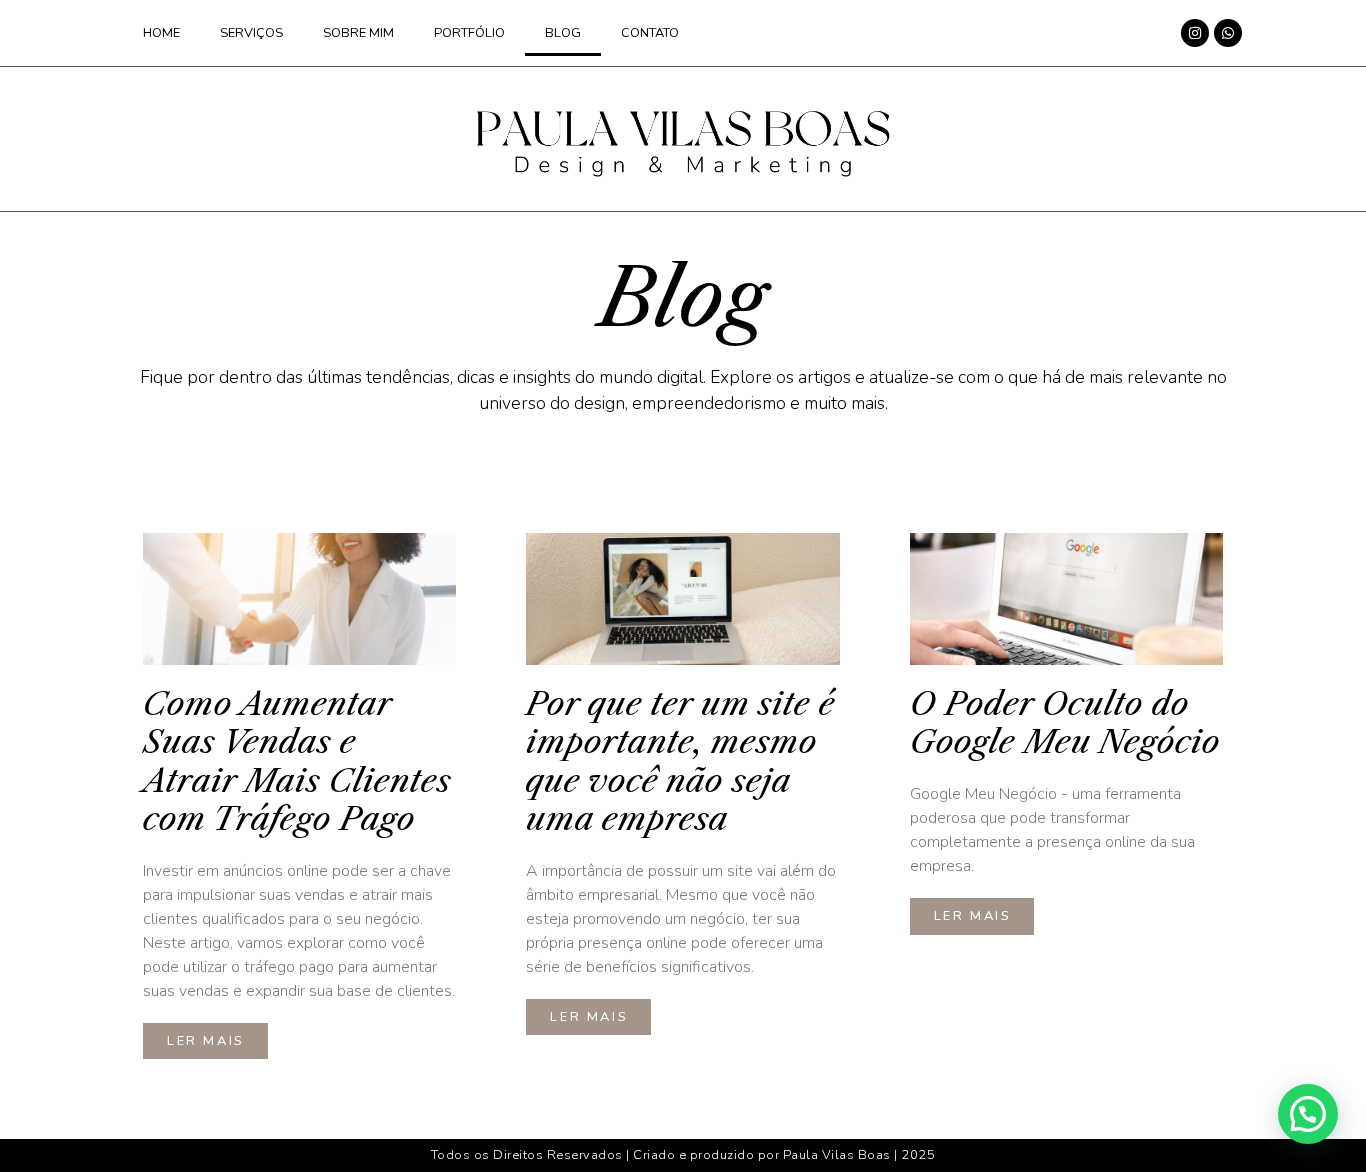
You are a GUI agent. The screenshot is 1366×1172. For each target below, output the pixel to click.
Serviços (251, 33)
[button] (1308, 1114)
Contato (650, 33)
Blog (563, 33)
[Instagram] (1195, 33)
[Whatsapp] (1228, 33)
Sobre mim (358, 33)
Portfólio (469, 33)
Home (161, 33)
